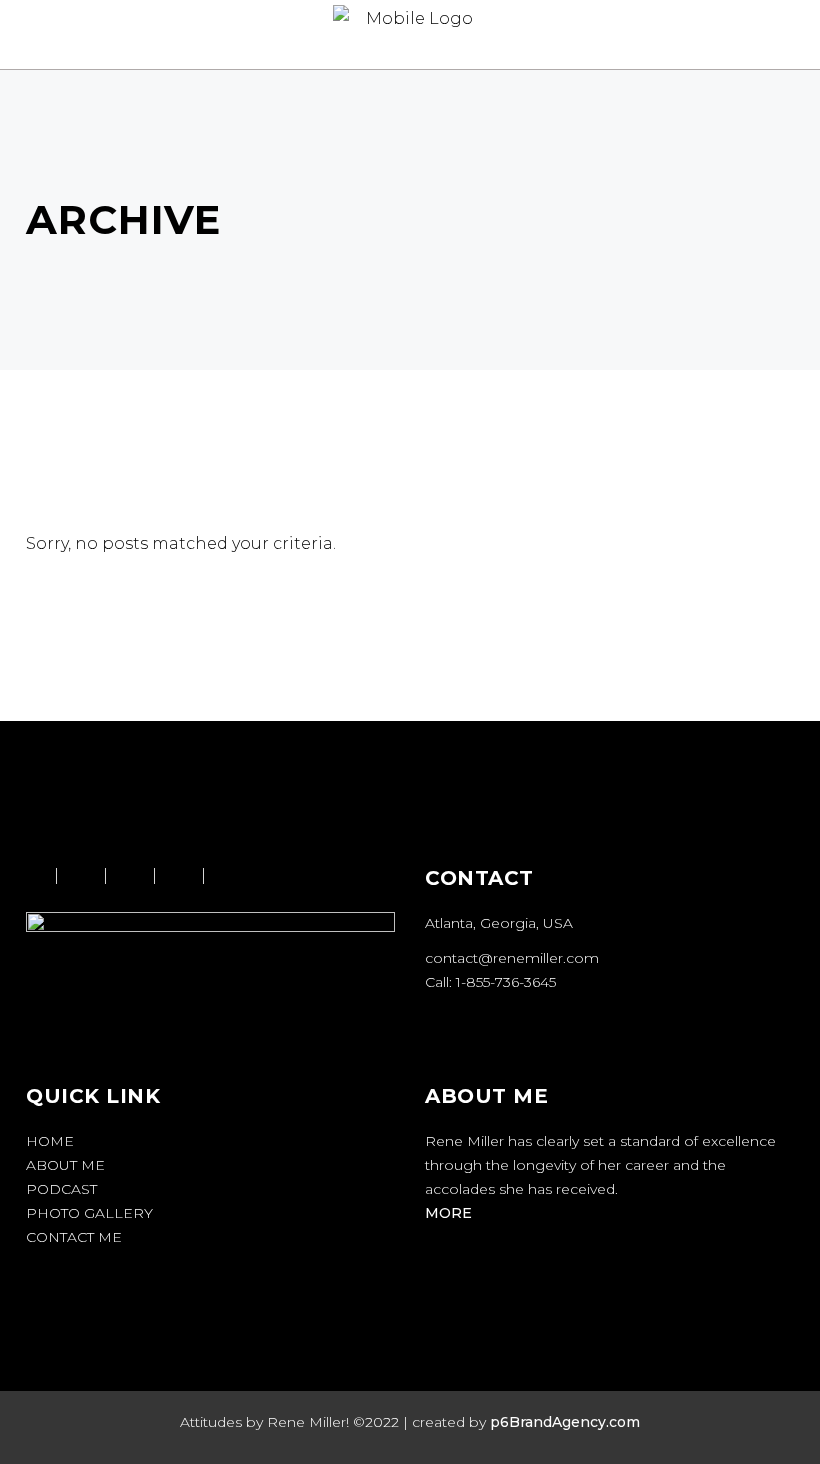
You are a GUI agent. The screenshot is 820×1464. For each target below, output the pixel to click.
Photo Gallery (89, 1213)
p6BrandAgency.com (565, 1422)
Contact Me (74, 1237)
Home (50, 1141)
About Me (65, 1165)
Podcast (61, 1189)
